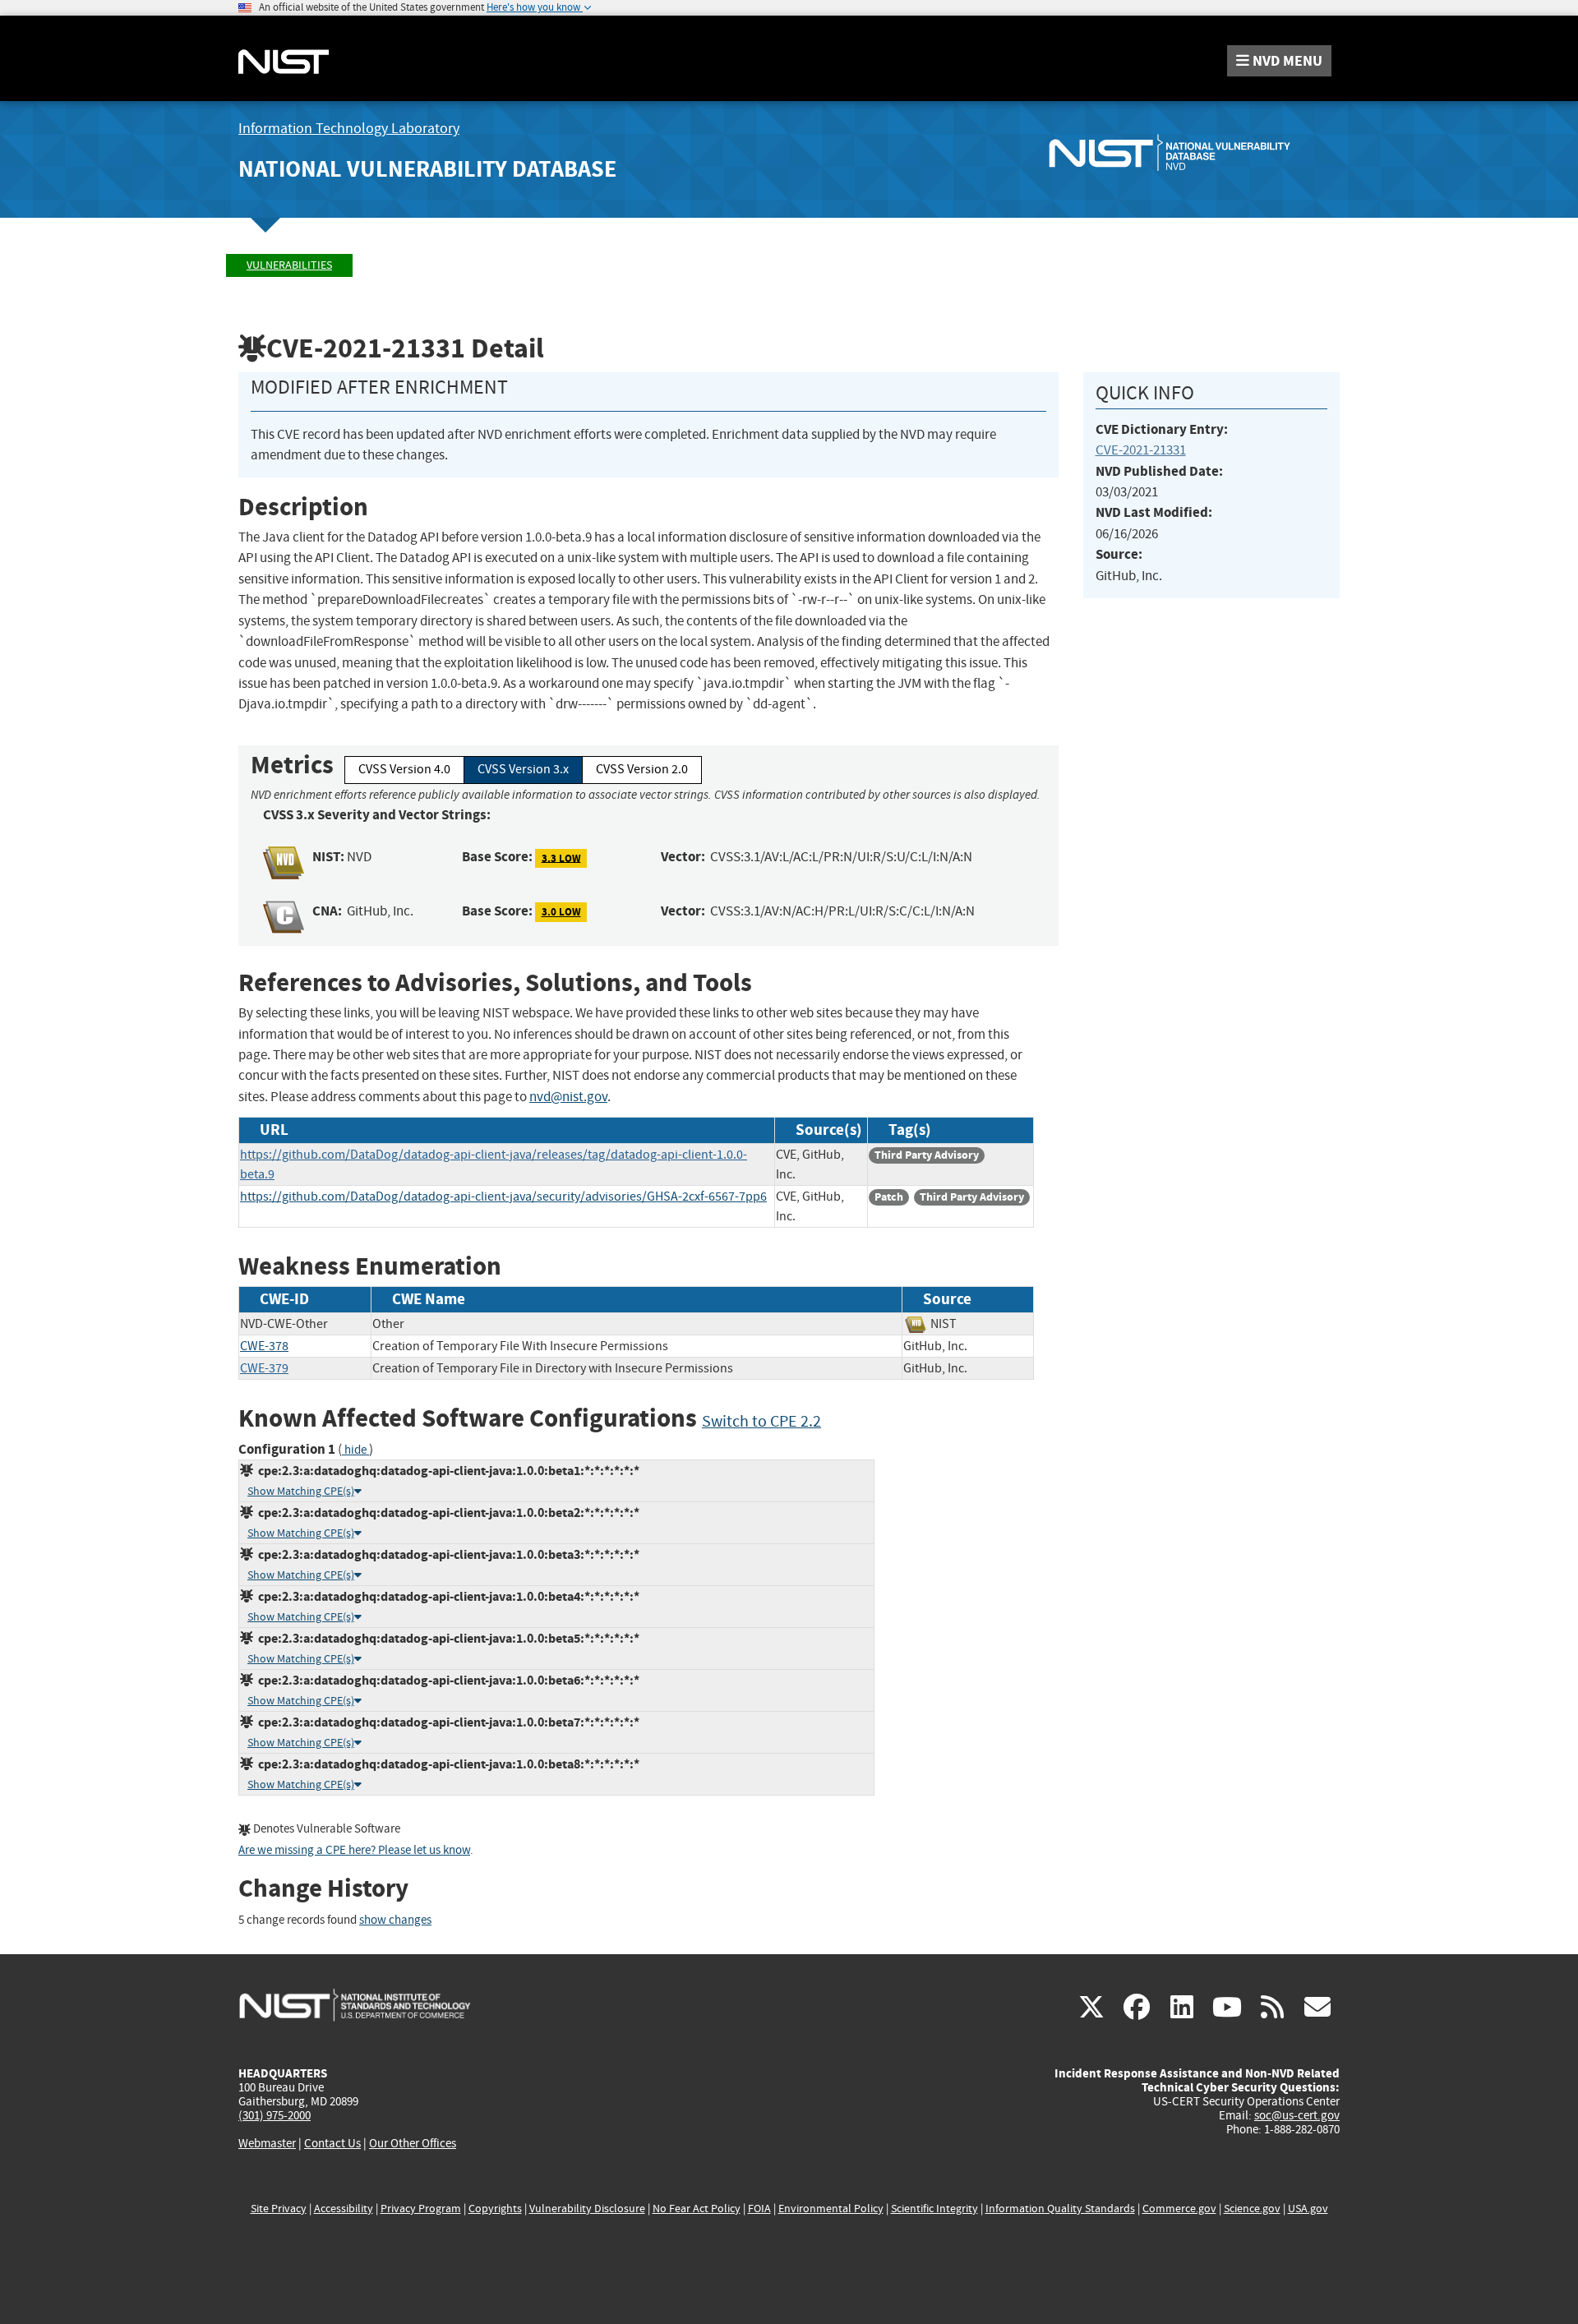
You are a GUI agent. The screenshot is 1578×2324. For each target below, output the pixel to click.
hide (355, 1450)
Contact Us (332, 2143)
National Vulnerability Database (427, 169)
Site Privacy (279, 2209)
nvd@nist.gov (568, 1097)
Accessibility (344, 2209)
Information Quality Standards (1060, 2209)
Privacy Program (421, 2209)
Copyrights (495, 2209)
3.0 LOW (561, 912)
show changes (395, 1920)
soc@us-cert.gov (1297, 2115)
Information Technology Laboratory (349, 129)
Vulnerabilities (289, 265)
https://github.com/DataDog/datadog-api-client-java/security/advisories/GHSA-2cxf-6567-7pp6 (503, 1197)
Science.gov (1252, 2209)
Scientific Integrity (934, 2209)
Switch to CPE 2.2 (761, 1421)
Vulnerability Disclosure (587, 2209)
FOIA (759, 2209)
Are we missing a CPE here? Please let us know (354, 1850)
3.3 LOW (561, 858)
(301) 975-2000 (275, 2115)
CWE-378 (264, 1346)
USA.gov (1308, 2209)
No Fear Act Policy (697, 2209)
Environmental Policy (831, 2209)
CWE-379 (264, 1368)
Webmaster (267, 2143)
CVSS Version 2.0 (642, 769)
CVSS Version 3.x (523, 769)
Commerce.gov (1179, 2209)
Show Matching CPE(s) (301, 1491)
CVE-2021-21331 (1141, 450)
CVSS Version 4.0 (404, 769)
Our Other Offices (413, 2144)
